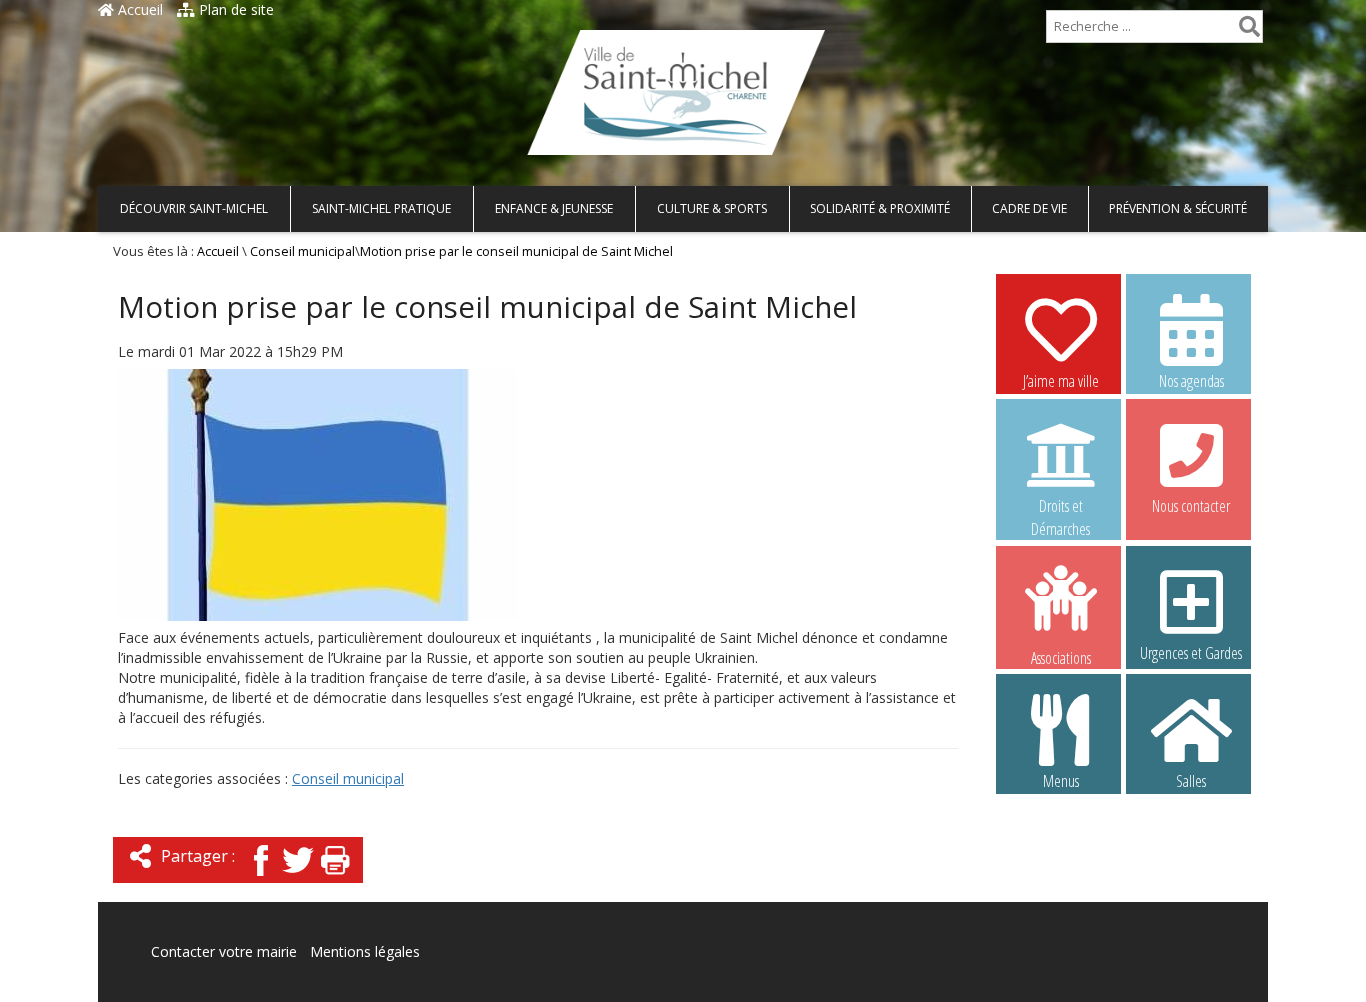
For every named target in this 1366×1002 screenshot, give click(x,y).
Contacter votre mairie (224, 951)
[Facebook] (261, 877)
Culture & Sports (712, 208)
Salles (1191, 781)
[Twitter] (298, 877)
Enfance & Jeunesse (554, 208)
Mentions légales (365, 951)
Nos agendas (1191, 381)
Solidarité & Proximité (880, 208)
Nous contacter (1191, 506)
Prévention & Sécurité (1178, 208)
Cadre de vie (1029, 208)
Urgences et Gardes (1191, 653)
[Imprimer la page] (335, 877)
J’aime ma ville (1061, 381)
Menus (1061, 781)
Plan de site (234, 9)
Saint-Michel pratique (381, 208)
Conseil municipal (302, 251)
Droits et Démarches (1060, 507)
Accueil (138, 9)
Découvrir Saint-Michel (194, 208)
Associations (1061, 656)
